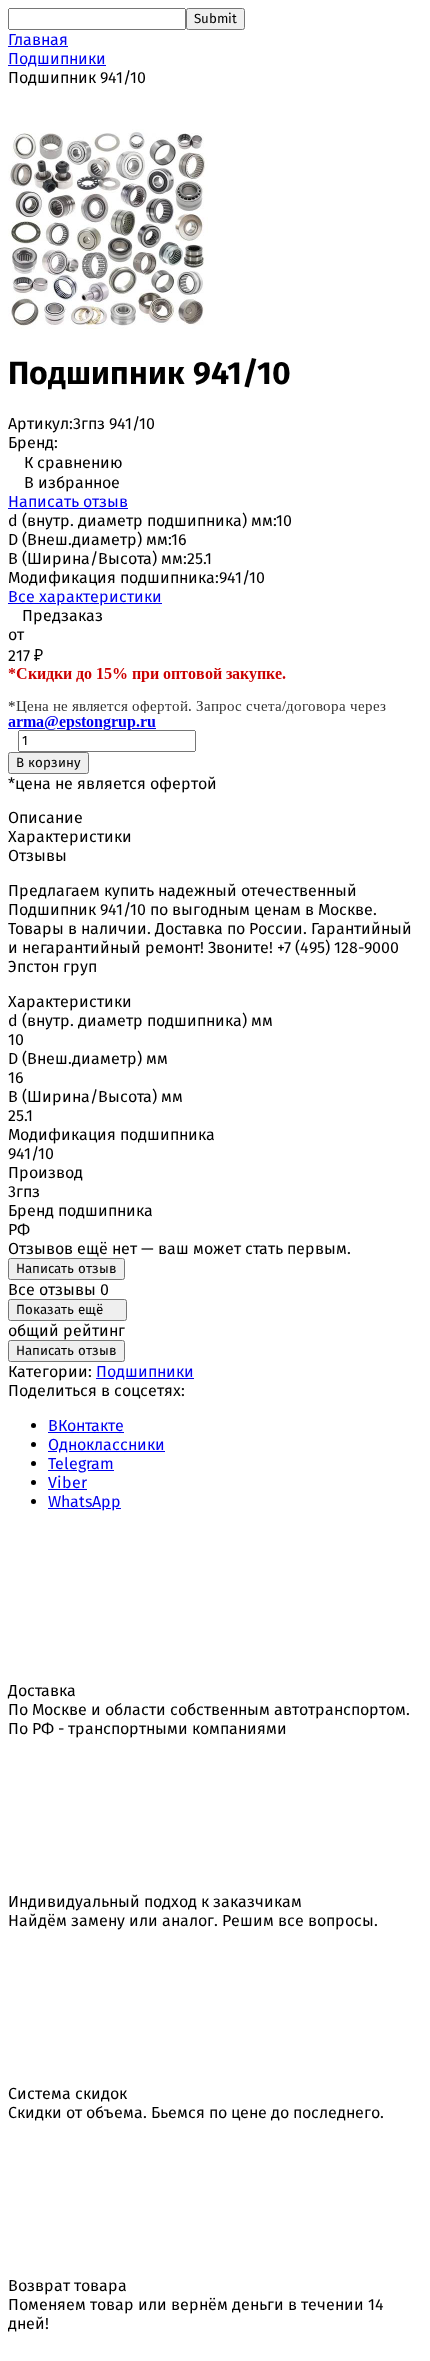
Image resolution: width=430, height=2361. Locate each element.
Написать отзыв (68, 501)
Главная (38, 39)
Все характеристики (85, 596)
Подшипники (57, 58)
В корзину (48, 763)
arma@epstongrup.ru (82, 721)
